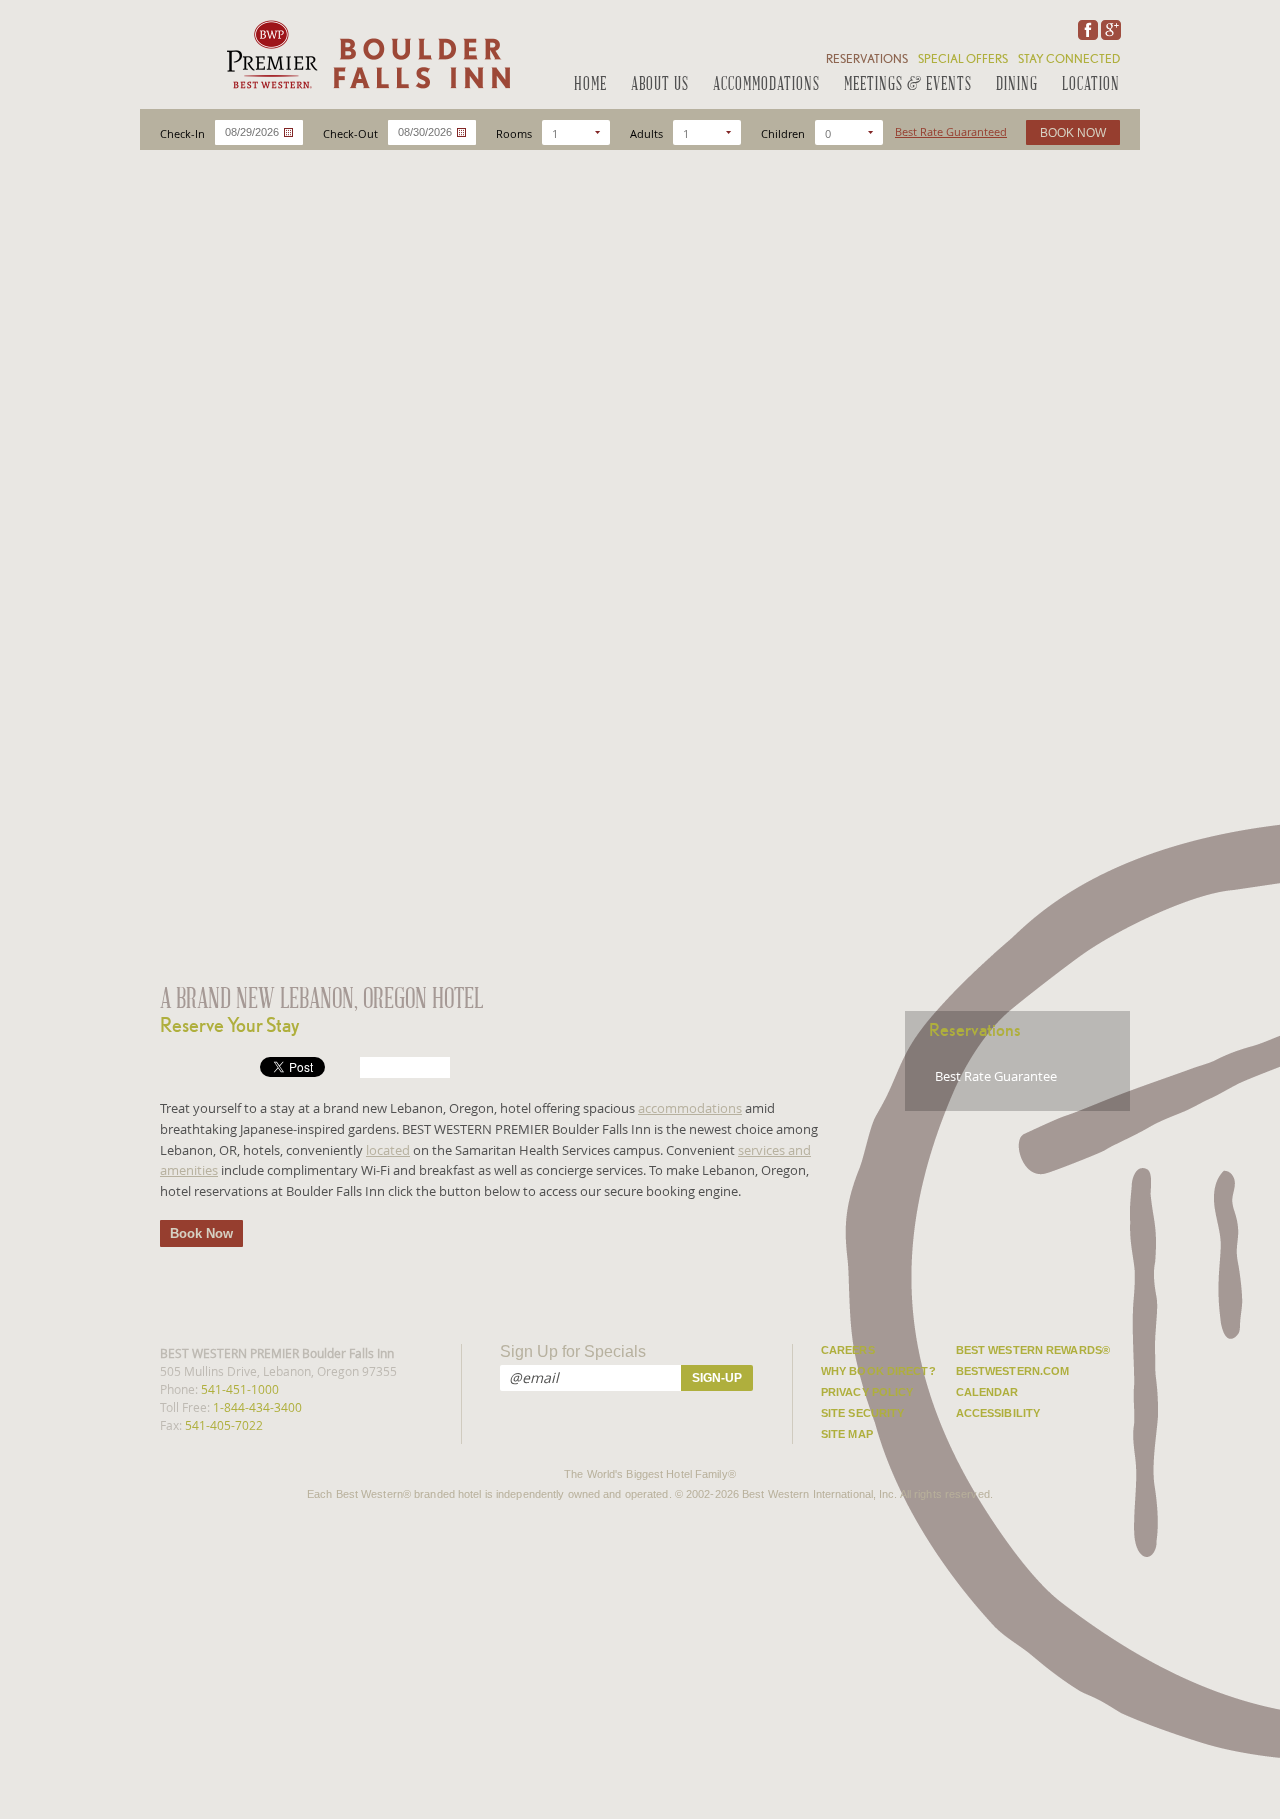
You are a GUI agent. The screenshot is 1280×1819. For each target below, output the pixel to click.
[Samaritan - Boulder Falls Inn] (367, 54)
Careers (848, 1350)
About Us (660, 85)
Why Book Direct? (878, 1371)
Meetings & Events (908, 85)
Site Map (847, 1434)
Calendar (987, 1392)
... (288, 132)
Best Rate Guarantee (996, 1076)
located (388, 1150)
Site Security (862, 1413)
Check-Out (350, 133)
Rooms (514, 133)
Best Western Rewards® (1033, 1350)
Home (590, 85)
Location (1091, 85)
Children (783, 133)
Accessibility (998, 1413)
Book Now (201, 1233)
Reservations (867, 59)
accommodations (690, 1108)
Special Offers (963, 59)
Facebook (1086, 30)
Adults (646, 133)
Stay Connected (1069, 59)
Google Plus (1109, 30)
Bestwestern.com (1013, 1371)
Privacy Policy (867, 1392)
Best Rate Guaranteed (951, 131)
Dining (1017, 85)
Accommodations (766, 85)
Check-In (182, 133)
